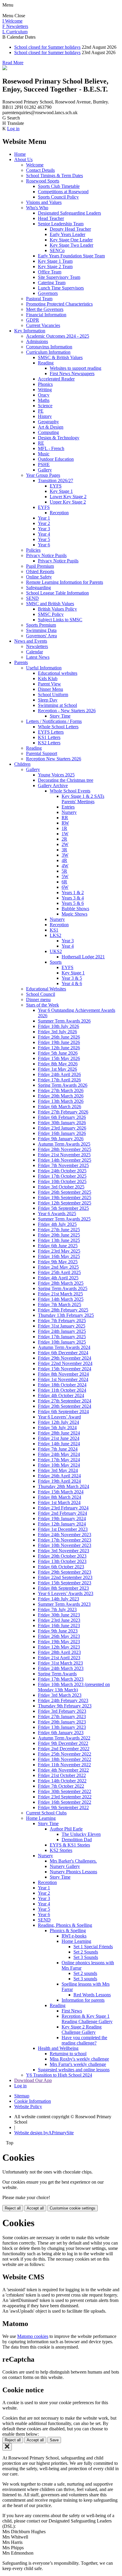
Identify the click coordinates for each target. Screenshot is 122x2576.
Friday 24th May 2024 (59, 1454)
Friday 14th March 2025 (61, 1299)
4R (64, 860)
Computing (48, 432)
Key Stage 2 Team (55, 266)
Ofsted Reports (40, 571)
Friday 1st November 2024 (63, 1379)
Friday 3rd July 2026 (57, 1032)
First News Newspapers (72, 373)
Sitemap (22, 2096)
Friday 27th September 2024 (65, 1401)
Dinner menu (38, 1000)
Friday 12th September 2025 (65, 1203)
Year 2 (44, 523)
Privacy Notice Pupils (46, 555)
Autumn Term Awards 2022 (64, 1738)
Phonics (45, 384)
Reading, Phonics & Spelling (65, 1925)
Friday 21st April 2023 (59, 1658)
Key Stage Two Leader (72, 245)
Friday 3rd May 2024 (58, 1470)
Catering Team (52, 283)
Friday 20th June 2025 (59, 1235)
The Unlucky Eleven (81, 1834)
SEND (32, 598)
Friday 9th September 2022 (63, 1807)
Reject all (13, 2208)
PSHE (44, 464)
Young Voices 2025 (56, 775)
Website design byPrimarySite (44, 2133)
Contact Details (40, 170)
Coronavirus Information (49, 347)
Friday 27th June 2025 (59, 1230)
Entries (68, 807)
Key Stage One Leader (71, 240)
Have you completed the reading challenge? (84, 2040)
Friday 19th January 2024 (62, 1519)
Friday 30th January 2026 (62, 1123)
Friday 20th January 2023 (62, 1722)
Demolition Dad (77, 1840)
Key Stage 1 (61, 491)
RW (65, 823)
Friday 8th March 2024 (60, 1497)
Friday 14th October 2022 (62, 1781)
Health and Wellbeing (58, 2048)
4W (65, 866)
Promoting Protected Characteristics (59, 304)
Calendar (34, 652)
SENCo (57, 250)
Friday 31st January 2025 (62, 1326)
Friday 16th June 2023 (59, 1626)
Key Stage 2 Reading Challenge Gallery (82, 2029)
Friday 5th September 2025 (63, 1208)
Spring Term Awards (57, 1674)
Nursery (69, 812)
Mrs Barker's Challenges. (73, 1861)
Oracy (44, 395)
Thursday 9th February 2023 (65, 1706)
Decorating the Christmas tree (66, 780)
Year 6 (44, 545)
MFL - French (51, 448)
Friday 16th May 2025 (59, 1256)
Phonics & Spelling (68, 1931)
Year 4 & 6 (72, 983)
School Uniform (53, 695)
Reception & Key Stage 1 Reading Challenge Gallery (87, 2019)
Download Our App (33, 2080)
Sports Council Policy (58, 197)
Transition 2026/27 (56, 481)
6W (65, 887)
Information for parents (83, 2000)
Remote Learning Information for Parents (65, 582)
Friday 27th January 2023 (62, 1716)
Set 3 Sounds (86, 1957)
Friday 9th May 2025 (58, 1262)
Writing (45, 390)
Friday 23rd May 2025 (59, 1251)
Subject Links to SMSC (60, 620)
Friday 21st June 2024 (59, 1438)
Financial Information (46, 315)
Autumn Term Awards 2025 (64, 1144)
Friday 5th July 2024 (57, 1428)
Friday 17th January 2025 (62, 1337)
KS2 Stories (61, 1850)
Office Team (50, 272)
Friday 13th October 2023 (62, 1561)
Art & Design (51, 427)
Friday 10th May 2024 (59, 1465)
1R (64, 828)
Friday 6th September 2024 (63, 1412)
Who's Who (37, 208)
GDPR (33, 320)
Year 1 (44, 518)
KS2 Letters (49, 743)
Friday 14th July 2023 (58, 1599)
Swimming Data (41, 630)
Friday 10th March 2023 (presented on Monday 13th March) (74, 1687)
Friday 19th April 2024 (59, 1481)
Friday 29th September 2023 (65, 1572)
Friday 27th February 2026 (63, 1112)
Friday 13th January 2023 (62, 1727)
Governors (48, 293)
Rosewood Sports (43, 181)
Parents (21, 662)
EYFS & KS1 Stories (70, 1845)
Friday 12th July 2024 (58, 1422)
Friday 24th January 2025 (62, 1331)
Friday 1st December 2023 (63, 1529)
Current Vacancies (43, 325)
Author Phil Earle (66, 1829)
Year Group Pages (43, 475)
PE (41, 411)
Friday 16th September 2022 (65, 1802)
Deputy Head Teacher (70, 229)
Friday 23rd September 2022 (65, 1797)
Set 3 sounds (85, 1979)
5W (65, 876)
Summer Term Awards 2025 (64, 1219)
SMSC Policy (51, 614)
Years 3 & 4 (73, 898)
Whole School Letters (58, 727)
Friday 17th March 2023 (61, 1679)
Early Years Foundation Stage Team (71, 256)
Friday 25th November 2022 (65, 1754)
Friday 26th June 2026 (59, 1037)
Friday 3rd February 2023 (62, 1711)
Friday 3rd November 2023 (64, 1551)
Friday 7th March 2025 (60, 1304)
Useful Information (44, 668)
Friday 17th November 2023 (65, 1540)
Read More (13, 63)
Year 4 (44, 534)
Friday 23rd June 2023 (59, 1620)
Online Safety (39, 577)
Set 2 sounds (85, 1973)
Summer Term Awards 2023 (64, 1604)
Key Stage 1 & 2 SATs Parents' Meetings (83, 799)
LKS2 (56, 935)
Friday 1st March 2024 (59, 1502)
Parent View (49, 684)
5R (64, 871)
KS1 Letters (49, 737)
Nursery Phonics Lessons (73, 1872)
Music (44, 454)
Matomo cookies (33, 2336)
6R (64, 882)
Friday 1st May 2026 (57, 1069)
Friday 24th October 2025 (62, 1171)
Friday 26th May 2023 (59, 1636)
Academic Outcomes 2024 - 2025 (58, 336)
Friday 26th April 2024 (59, 1476)
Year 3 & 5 (72, 978)
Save (54, 2440)
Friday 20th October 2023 (62, 1556)
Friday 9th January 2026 (61, 1139)
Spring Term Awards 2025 (63, 1288)
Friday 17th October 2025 (62, 1176)
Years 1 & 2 (73, 893)
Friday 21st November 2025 (64, 1155)
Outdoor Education (56, 459)
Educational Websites (46, 989)
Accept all (35, 2208)
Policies (33, 550)
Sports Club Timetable (59, 186)
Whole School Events (70, 791)
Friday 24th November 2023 (65, 1535)
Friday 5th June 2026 (58, 1053)
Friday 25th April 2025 (59, 1272)
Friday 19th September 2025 (65, 1197)
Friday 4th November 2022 (63, 1770)
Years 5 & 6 (73, 903)
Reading (46, 363)
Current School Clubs (46, 1813)
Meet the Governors (45, 309)
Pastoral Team (39, 299)
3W (65, 855)
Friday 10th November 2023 (65, 1545)
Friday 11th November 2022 (64, 1765)
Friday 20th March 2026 (61, 1096)
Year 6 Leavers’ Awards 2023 (66, 1593)
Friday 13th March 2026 (61, 1101)
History (45, 416)
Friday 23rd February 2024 (63, 1508)
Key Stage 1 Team (55, 261)
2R (64, 839)
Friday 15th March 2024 (61, 1492)
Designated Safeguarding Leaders (69, 213)
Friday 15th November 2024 (65, 1369)
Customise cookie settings (73, 2208)
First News (72, 2011)
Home (20, 154)
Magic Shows (74, 914)
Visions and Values (44, 202)
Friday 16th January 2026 (62, 1133)
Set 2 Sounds (86, 1952)
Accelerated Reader (56, 379)
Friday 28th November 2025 (65, 1149)
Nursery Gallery (65, 1866)
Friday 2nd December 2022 (64, 1749)
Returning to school (68, 2054)
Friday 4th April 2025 (58, 1278)
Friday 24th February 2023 (63, 1700)
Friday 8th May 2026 (58, 1064)
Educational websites (58, 673)
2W (65, 844)
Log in (13, 129)
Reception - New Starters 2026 (67, 711)
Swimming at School (57, 705)
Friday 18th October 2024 (62, 1385)
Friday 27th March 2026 (61, 1090)
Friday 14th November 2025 (65, 1160)
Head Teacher (51, 218)
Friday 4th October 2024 (61, 1395)
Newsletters (37, 646)
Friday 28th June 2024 (59, 1433)
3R (64, 850)
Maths (44, 400)
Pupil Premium (40, 566)
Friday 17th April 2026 (59, 1080)
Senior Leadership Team (61, 224)
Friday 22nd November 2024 (65, 1363)
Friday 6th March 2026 (60, 1107)
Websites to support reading (76, 368)
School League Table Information (57, 593)
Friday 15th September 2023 (65, 1583)
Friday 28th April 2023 (59, 1652)
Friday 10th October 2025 (62, 1181)
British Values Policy (57, 609)
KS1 (54, 930)
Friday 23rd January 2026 (62, 1128)
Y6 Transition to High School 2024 (59, 2075)
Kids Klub (48, 678)
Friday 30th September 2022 (65, 1791)
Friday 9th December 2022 (63, 1743)
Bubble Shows (75, 909)
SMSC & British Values (60, 357)
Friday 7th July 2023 (57, 1609)
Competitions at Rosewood (63, 192)
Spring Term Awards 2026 (63, 1085)
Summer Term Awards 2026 (64, 1021)
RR (65, 818)
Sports (56, 962)
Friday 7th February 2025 (62, 1321)
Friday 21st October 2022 (62, 1775)
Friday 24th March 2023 (61, 1668)
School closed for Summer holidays (47, 47)
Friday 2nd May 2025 (58, 1267)
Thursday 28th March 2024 (64, 1486)
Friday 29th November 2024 (65, 1358)
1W (65, 834)
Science (45, 406)
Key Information (30, 331)
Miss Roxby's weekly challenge (79, 2059)
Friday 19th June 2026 (59, 1042)
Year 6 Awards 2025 (57, 1214)
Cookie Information (33, 2101)
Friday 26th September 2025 (65, 1192)
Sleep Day (48, 700)
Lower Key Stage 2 (68, 497)
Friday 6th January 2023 (61, 1733)
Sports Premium (41, 625)
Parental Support (42, 753)
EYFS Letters (51, 732)
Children (22, 764)
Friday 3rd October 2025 (61, 1187)
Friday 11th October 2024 (62, 1390)
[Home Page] (5, 69)
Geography (48, 422)
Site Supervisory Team (59, 277)
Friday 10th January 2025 (62, 1342)
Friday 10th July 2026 (58, 1026)
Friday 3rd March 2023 (60, 1695)
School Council (41, 994)
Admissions (37, 341)
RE (41, 443)
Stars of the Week (42, 1005)
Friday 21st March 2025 (60, 1294)
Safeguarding (38, 588)
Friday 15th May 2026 (59, 1058)
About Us (23, 159)
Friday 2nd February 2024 (62, 1513)
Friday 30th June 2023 (59, 1615)
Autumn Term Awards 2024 (64, 1347)
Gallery (45, 470)
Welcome (35, 165)
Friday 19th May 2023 (59, 1642)
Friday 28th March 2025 (61, 1283)
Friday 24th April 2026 (59, 1074)
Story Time (60, 716)
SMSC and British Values (50, 604)
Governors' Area (41, 636)
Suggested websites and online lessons (74, 2070)
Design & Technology (59, 438)
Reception (59, 513)
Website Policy (28, 2106)
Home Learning (41, 1818)
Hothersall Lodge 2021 (83, 957)
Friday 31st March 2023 (60, 1663)
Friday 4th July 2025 (57, 1224)
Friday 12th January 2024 (62, 1524)
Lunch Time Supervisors (61, 288)
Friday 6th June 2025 (58, 1246)
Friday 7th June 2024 (58, 1449)
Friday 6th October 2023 (61, 1567)
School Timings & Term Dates (54, 176)
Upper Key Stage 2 (68, 502)
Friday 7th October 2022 (61, 1786)
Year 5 (44, 539)
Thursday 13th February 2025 (66, 1315)
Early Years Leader (68, 234)
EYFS (56, 486)
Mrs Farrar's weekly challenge (78, 2064)
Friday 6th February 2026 (62, 1117)
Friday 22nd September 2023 (65, 1577)
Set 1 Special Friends (93, 1947)
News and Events (31, 641)
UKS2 (56, 951)
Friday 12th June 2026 (59, 1048)
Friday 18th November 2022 (65, 1759)
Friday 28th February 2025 (63, 1310)
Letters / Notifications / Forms (54, 721)
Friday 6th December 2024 (63, 1353)
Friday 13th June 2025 (59, 1240)
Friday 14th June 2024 (59, 1444)
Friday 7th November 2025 (63, 1165)
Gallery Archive (53, 785)
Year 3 (44, 529)
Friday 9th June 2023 (58, 1631)
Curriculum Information (48, 352)
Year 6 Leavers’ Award (59, 1417)
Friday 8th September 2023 (63, 1588)
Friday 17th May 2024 (59, 1460)
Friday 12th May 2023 (59, 1647)
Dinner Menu (50, 689)
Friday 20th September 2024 (65, 1406)
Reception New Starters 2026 (54, 759)
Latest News (38, 657)
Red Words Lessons (92, 1995)
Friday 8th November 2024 (63, 1374)
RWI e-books (74, 1936)
